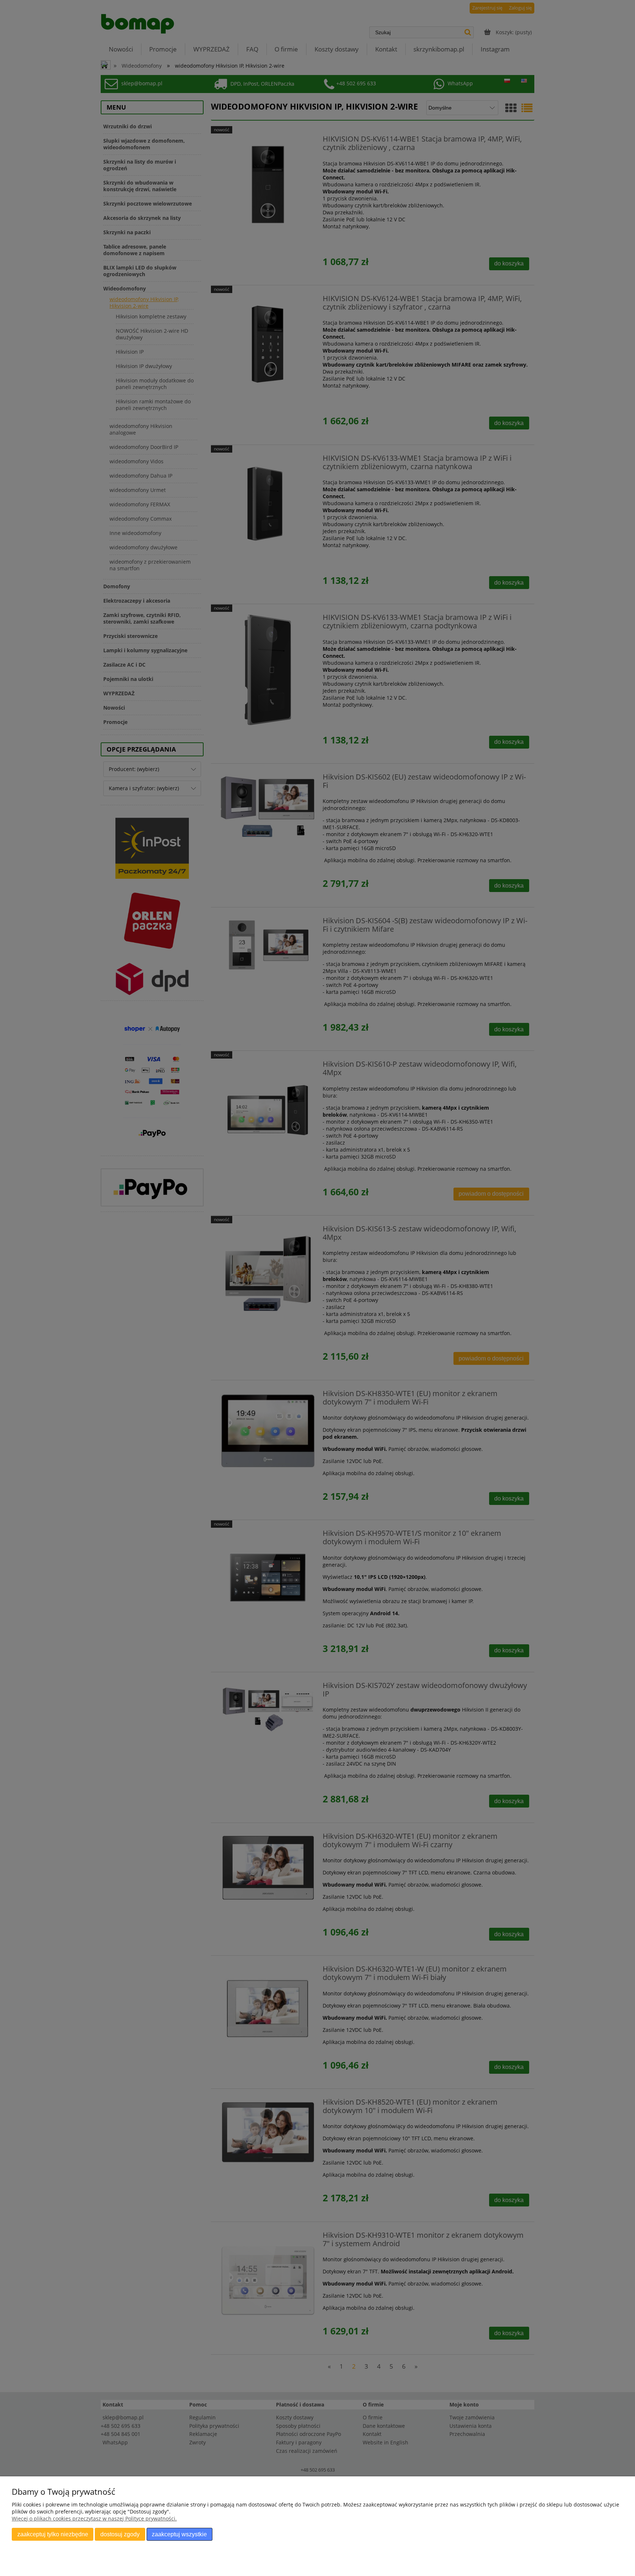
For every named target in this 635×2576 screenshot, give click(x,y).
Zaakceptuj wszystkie (179, 2534)
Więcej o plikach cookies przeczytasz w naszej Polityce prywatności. (94, 2518)
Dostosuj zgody (120, 2534)
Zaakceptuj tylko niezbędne (53, 2534)
